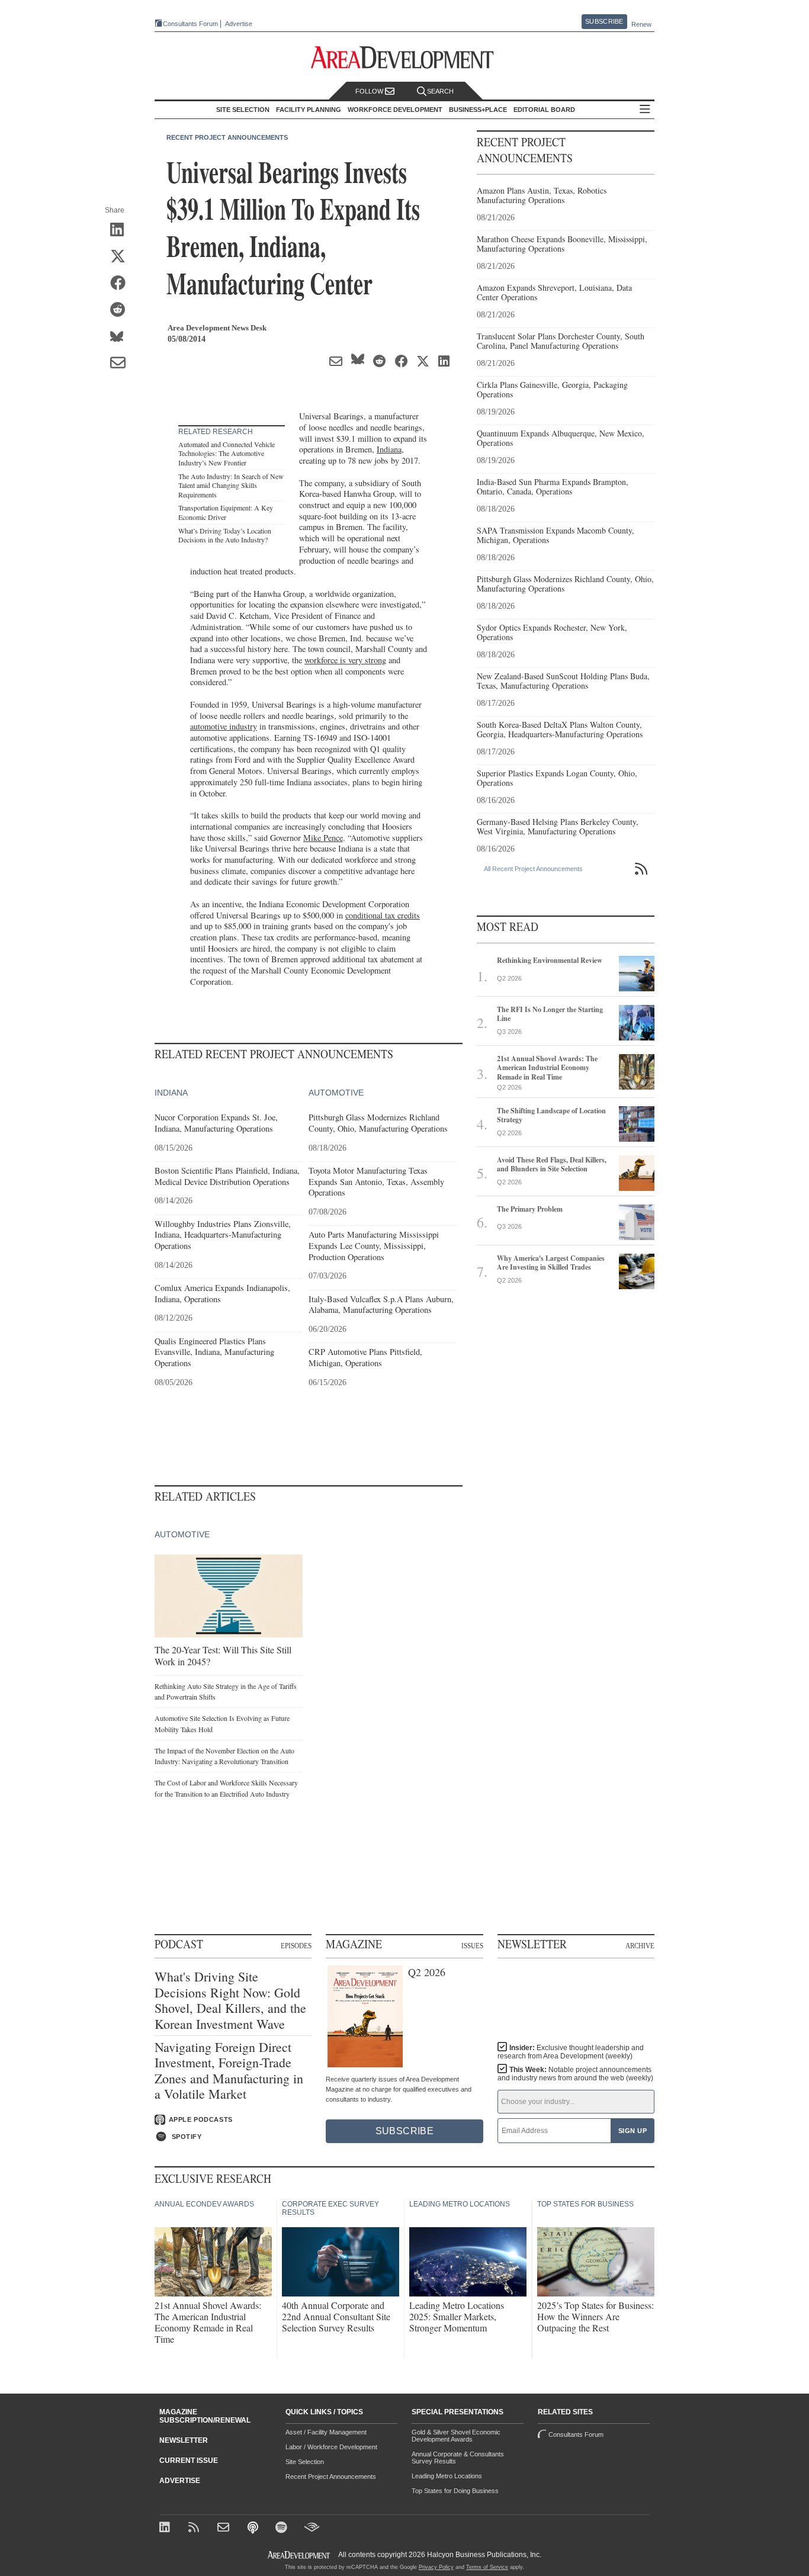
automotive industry (224, 726)
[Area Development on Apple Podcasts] (254, 2528)
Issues (472, 1946)
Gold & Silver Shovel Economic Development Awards (456, 2436)
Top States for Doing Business (455, 2491)
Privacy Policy (436, 2567)
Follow (370, 91)
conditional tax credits (383, 915)
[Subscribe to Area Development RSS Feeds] (196, 2528)
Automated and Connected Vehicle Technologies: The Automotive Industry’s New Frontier (227, 453)
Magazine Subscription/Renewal (205, 2416)
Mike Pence (323, 838)
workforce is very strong (345, 660)
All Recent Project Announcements (533, 869)
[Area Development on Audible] (312, 2528)
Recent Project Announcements (227, 137)
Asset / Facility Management (326, 2432)
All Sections (645, 110)
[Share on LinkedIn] (122, 230)
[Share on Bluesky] (122, 337)
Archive (640, 1946)
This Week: (575, 2074)
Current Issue (189, 2461)
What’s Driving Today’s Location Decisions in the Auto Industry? (225, 535)
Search (440, 91)
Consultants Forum (190, 24)
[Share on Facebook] (122, 284)
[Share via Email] (122, 364)
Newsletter (184, 2440)
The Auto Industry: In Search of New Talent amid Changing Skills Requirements (231, 485)
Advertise (239, 24)
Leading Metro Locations (447, 2476)
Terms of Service (487, 2567)
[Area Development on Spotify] (283, 2528)
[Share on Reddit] (122, 310)
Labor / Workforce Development (331, 2447)
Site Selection (305, 2462)
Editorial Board (544, 110)
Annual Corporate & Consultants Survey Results (458, 2458)
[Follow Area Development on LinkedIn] (167, 2528)
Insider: (571, 2052)
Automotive (336, 1093)
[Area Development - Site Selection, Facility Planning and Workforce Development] (405, 58)
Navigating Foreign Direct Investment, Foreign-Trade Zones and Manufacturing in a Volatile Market (229, 2071)
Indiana (389, 449)
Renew (641, 24)
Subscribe (604, 21)
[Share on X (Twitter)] (122, 257)
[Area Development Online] (300, 2555)
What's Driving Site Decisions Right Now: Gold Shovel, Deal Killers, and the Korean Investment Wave (230, 2000)
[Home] (225, 2528)
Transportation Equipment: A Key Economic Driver (226, 512)
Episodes (296, 1946)
